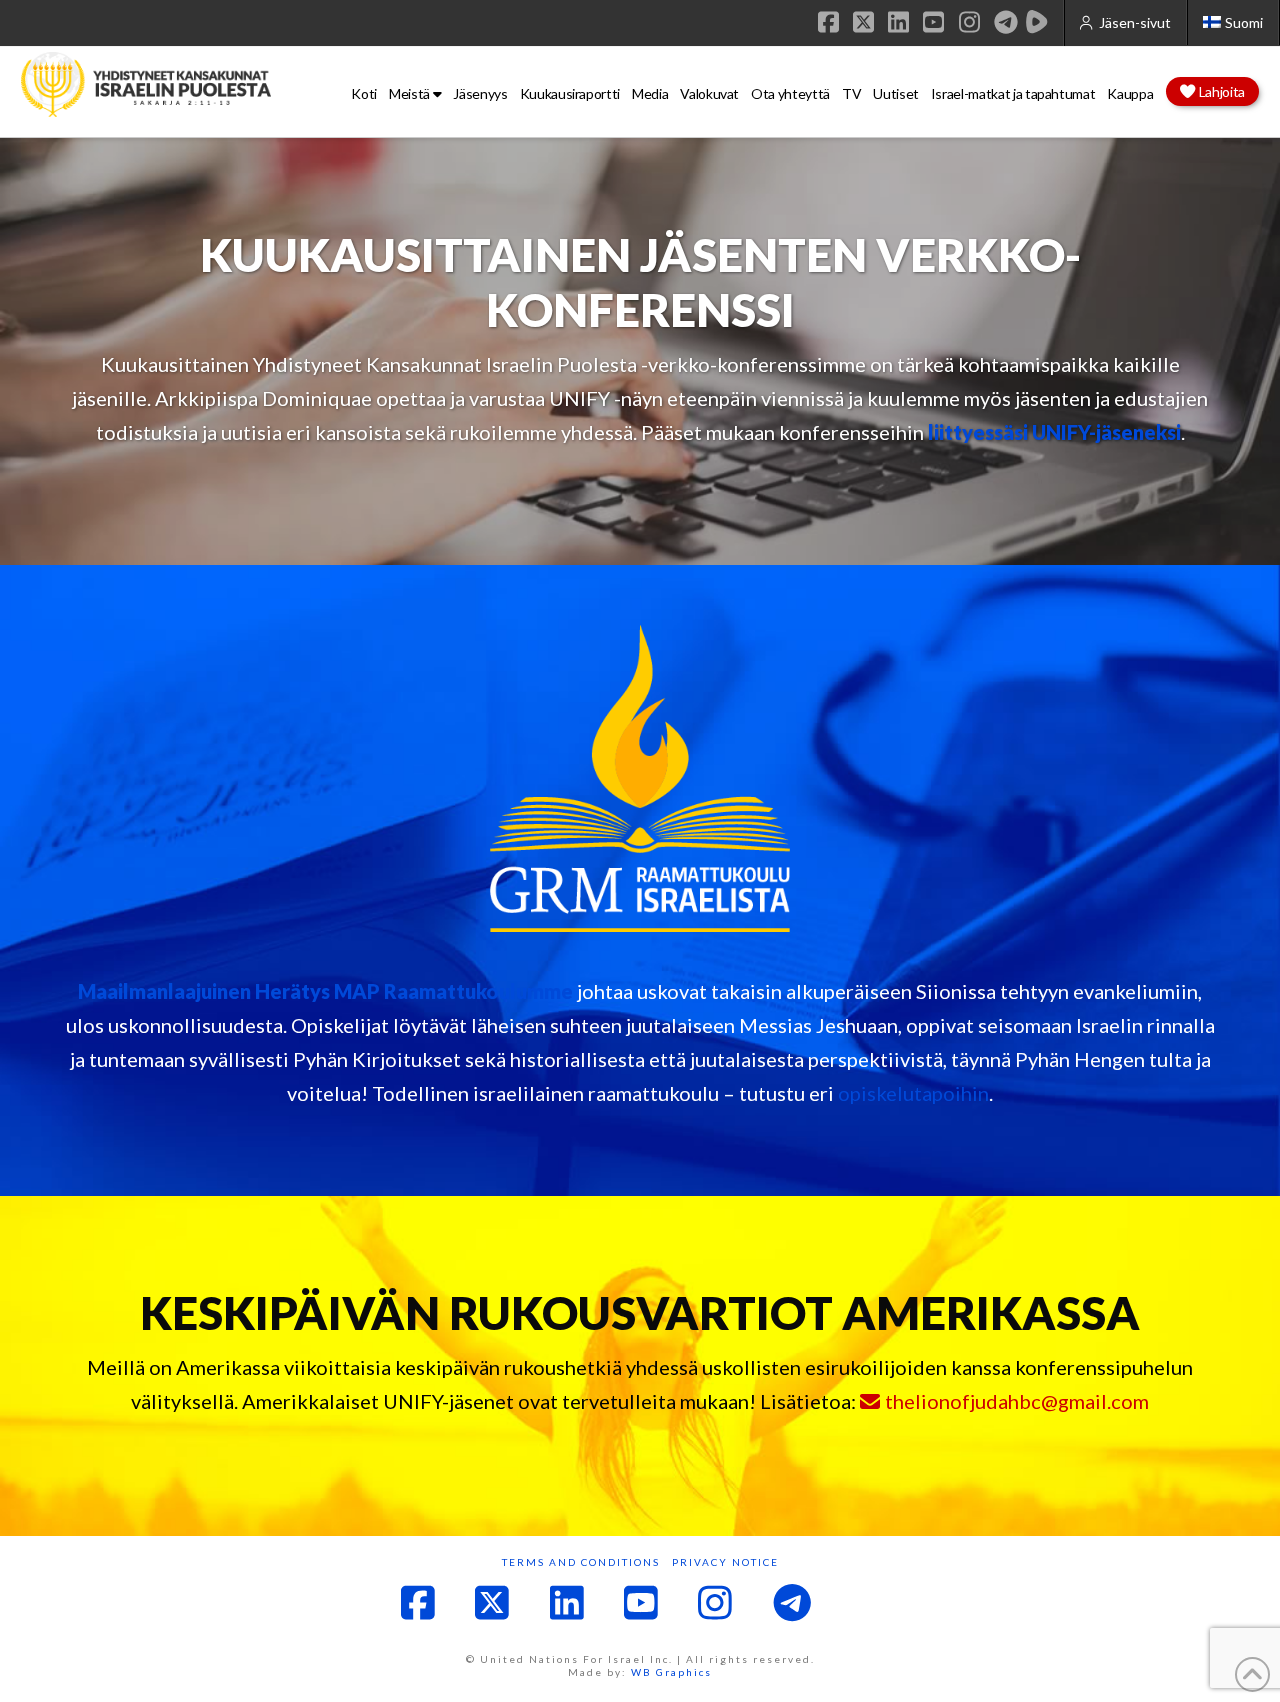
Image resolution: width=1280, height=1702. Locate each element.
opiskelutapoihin (913, 1093)
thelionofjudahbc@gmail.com (1017, 1401)
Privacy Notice (725, 1562)
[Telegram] (1006, 22)
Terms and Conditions (581, 1562)
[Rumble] (1037, 22)
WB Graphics (671, 1672)
